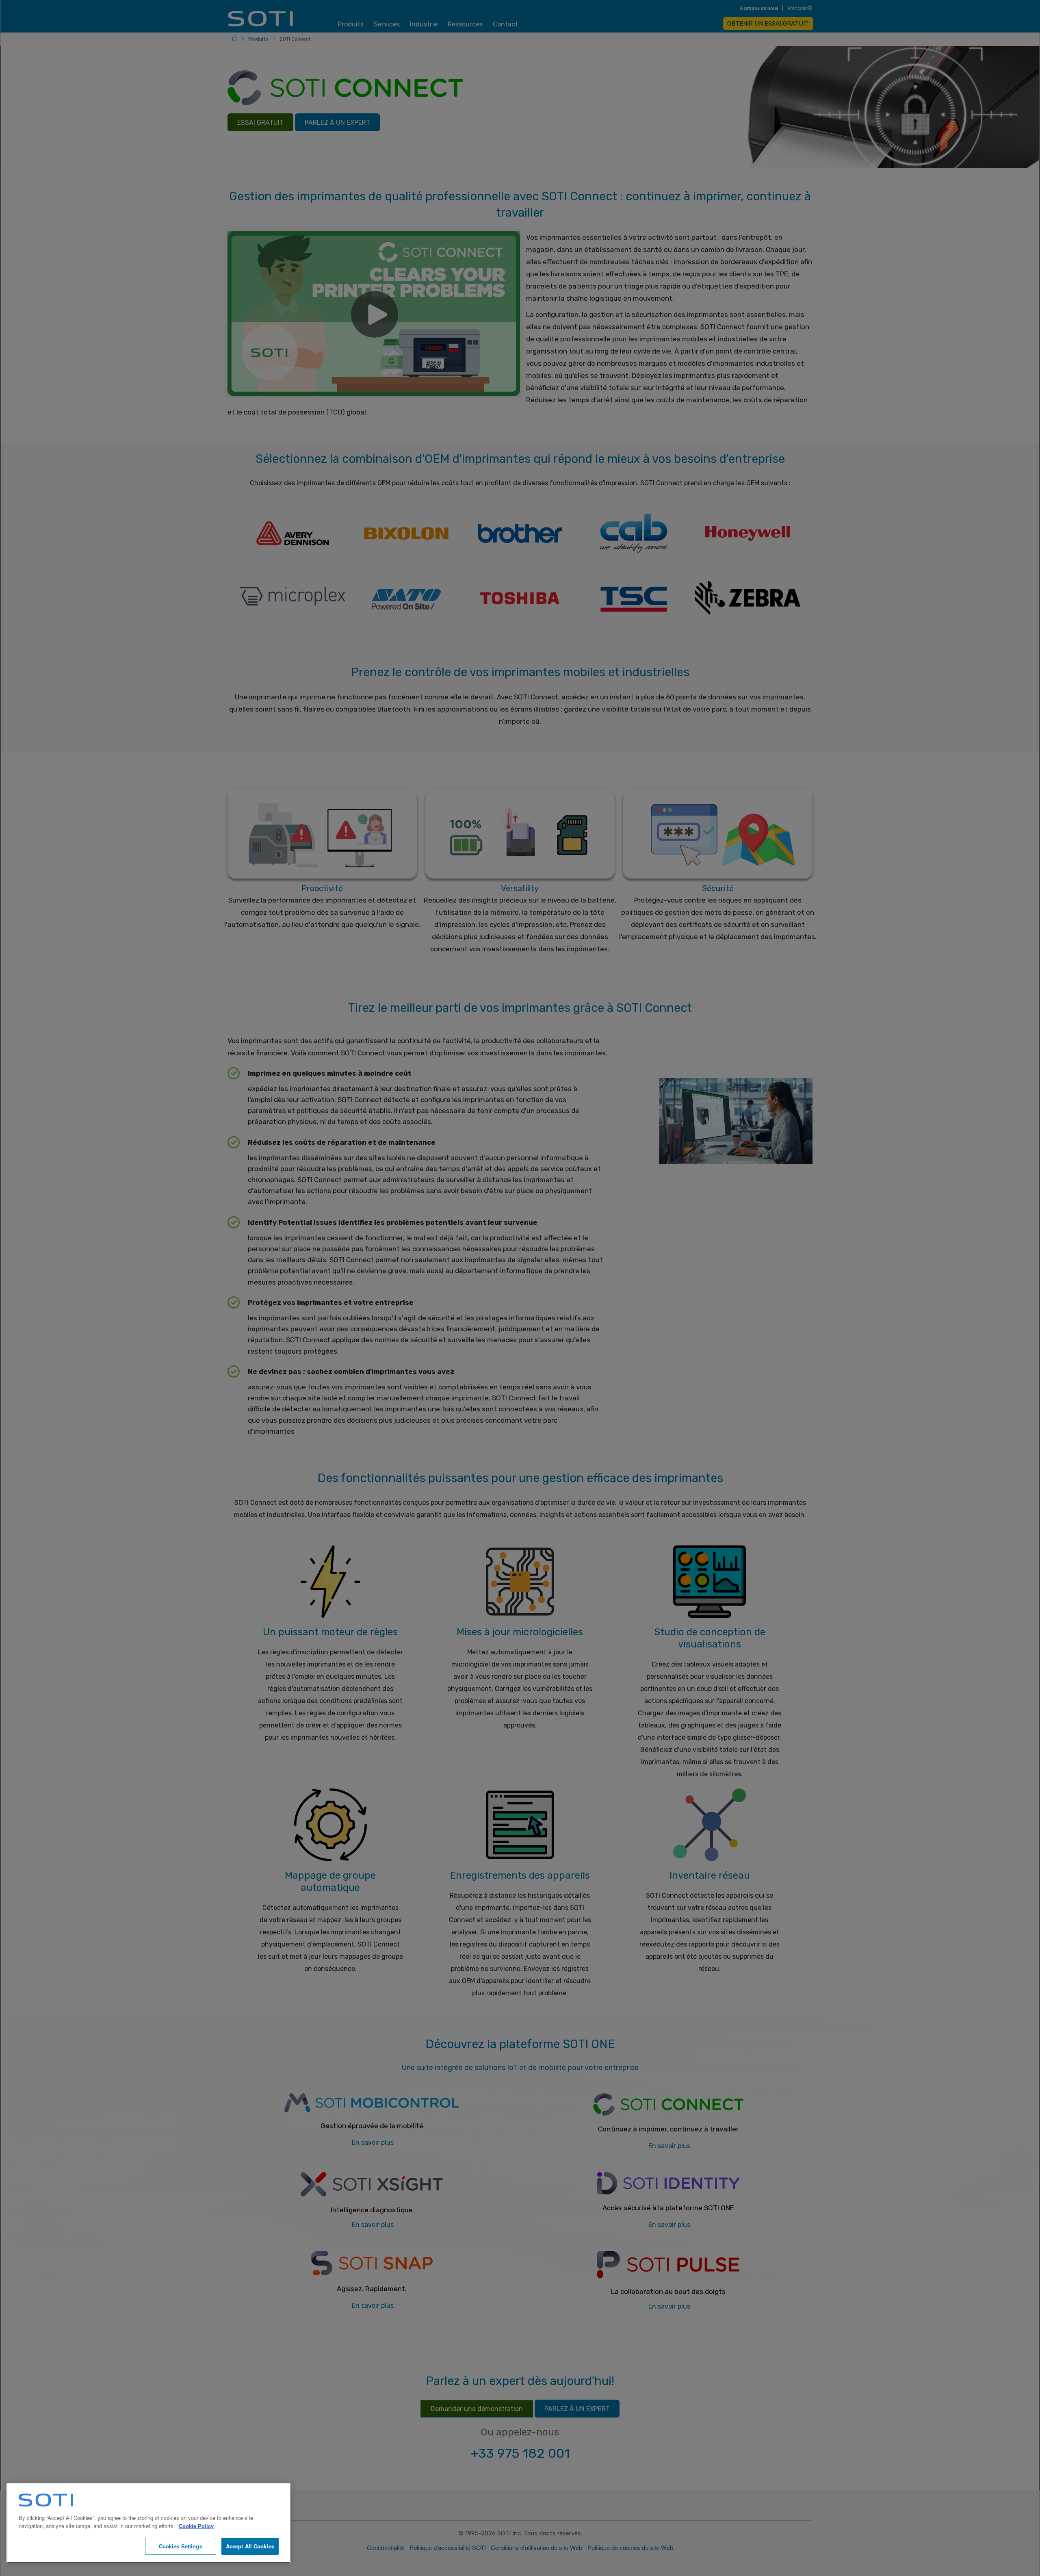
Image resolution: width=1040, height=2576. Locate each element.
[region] (149, 2523)
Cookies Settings (181, 2546)
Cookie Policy (196, 2526)
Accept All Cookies (250, 2546)
